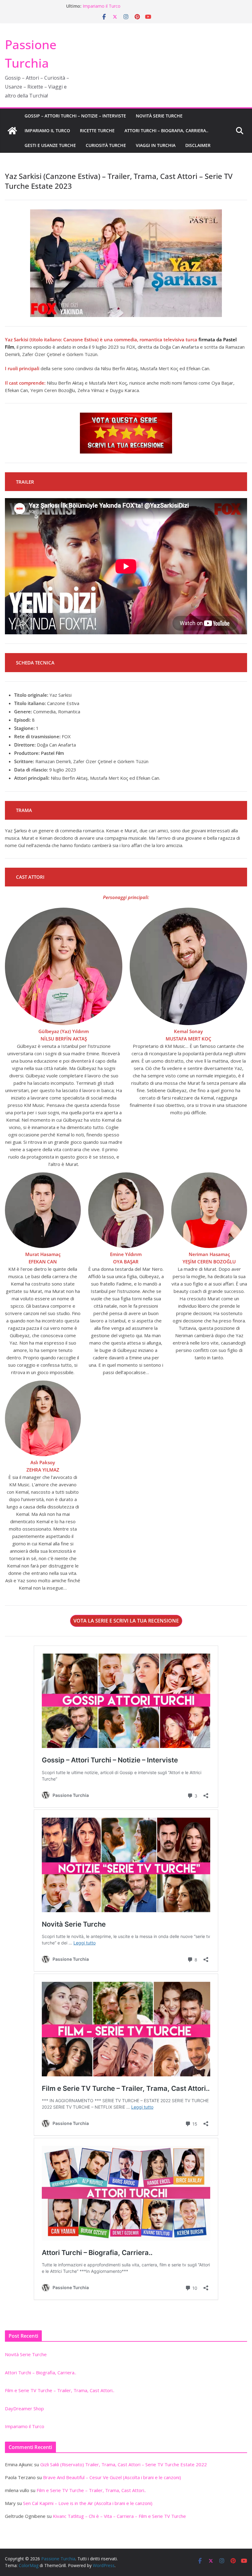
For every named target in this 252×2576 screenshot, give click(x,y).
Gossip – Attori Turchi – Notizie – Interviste (75, 116)
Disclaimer (198, 145)
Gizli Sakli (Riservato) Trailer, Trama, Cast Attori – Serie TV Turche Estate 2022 (124, 2464)
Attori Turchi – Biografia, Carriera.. (166, 131)
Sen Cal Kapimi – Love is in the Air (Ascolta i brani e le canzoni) (88, 2503)
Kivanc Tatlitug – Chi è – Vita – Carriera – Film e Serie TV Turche (119, 2516)
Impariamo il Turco (47, 131)
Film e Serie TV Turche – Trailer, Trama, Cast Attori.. (60, 2390)
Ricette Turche (97, 131)
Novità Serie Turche (159, 116)
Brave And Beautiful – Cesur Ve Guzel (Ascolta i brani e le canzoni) (112, 2477)
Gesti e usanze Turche (50, 145)
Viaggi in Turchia (156, 145)
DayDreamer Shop (101, 6)
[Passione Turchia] (12, 131)
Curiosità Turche (106, 145)
